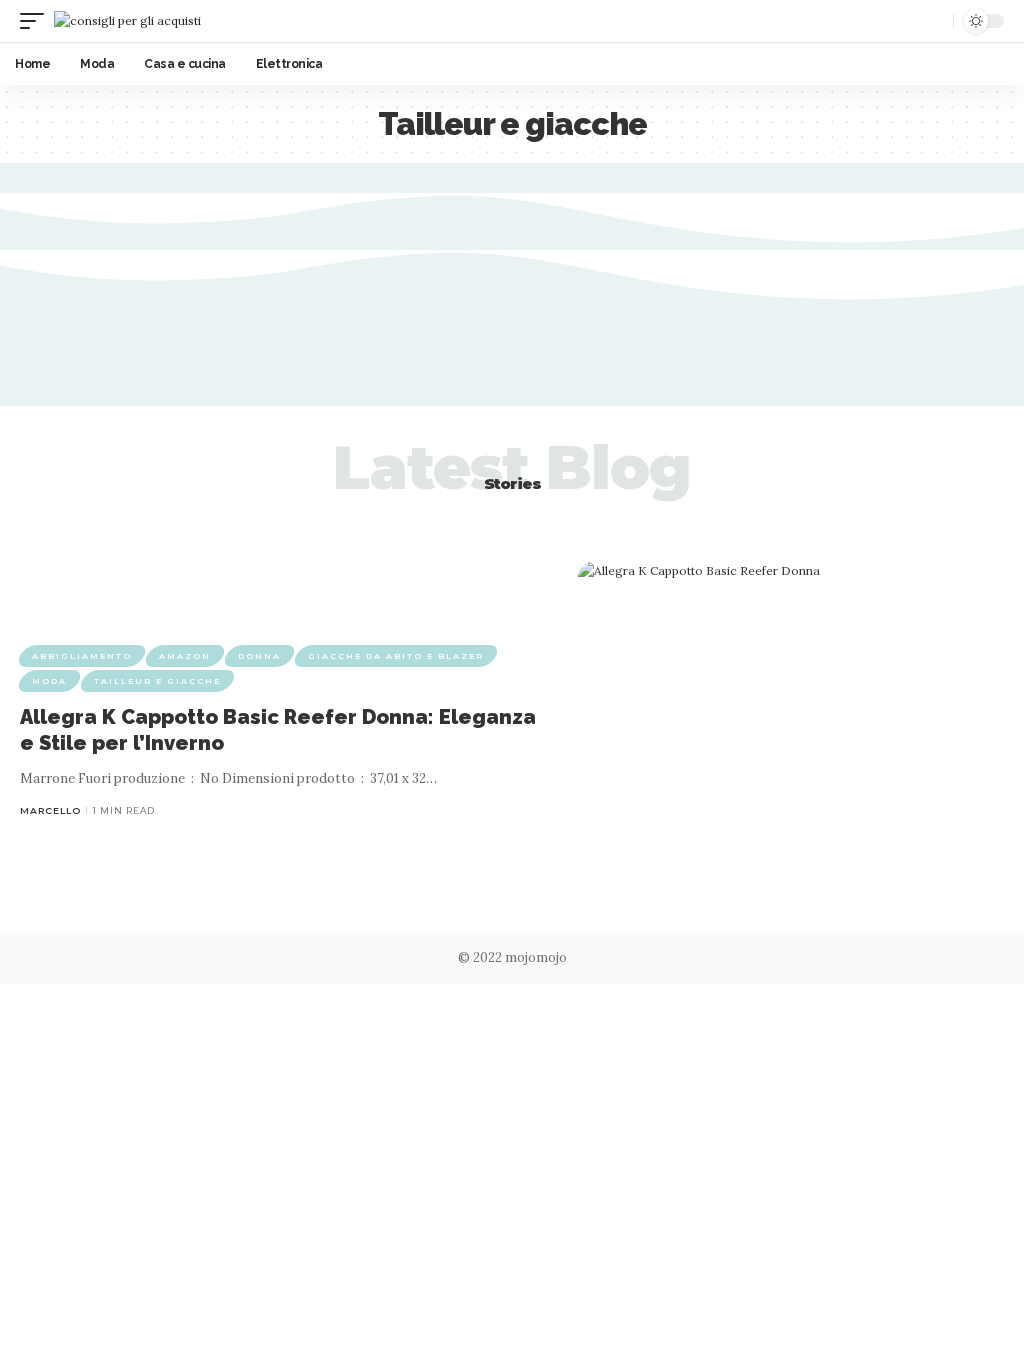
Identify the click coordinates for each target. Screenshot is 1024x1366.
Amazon (185, 656)
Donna (259, 656)
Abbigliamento (82, 656)
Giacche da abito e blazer (396, 656)
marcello (50, 810)
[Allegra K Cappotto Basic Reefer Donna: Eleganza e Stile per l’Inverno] (791, 731)
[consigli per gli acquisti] (127, 20)
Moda (49, 681)
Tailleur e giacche (157, 681)
